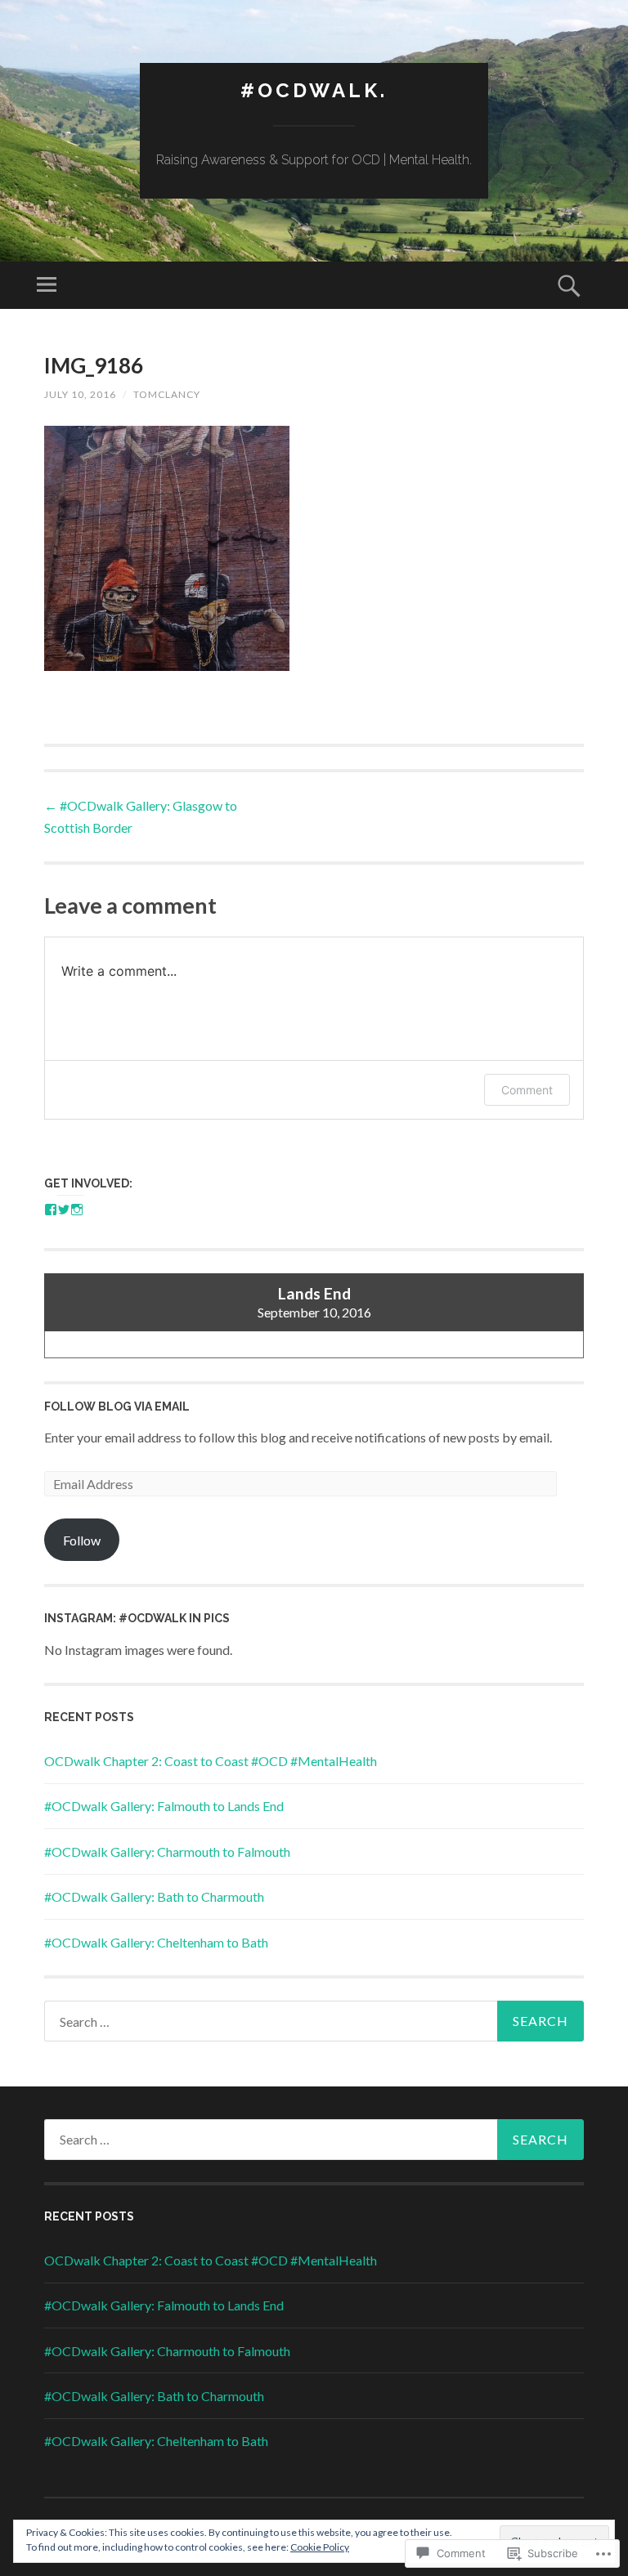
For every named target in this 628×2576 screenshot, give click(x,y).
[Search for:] (314, 2021)
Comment (527, 1090)
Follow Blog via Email (117, 1407)
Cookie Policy (320, 2547)
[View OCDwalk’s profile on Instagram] (77, 1210)
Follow (82, 1540)
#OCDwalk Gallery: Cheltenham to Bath (156, 1942)
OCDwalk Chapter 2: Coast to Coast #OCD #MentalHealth (211, 1761)
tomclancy (167, 394)
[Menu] (47, 285)
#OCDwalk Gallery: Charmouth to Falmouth (167, 1851)
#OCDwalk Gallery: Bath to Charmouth (154, 1896)
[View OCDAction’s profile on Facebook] (51, 1210)
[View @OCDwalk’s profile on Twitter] (64, 1210)
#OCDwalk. (314, 90)
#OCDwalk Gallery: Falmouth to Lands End (164, 1806)
